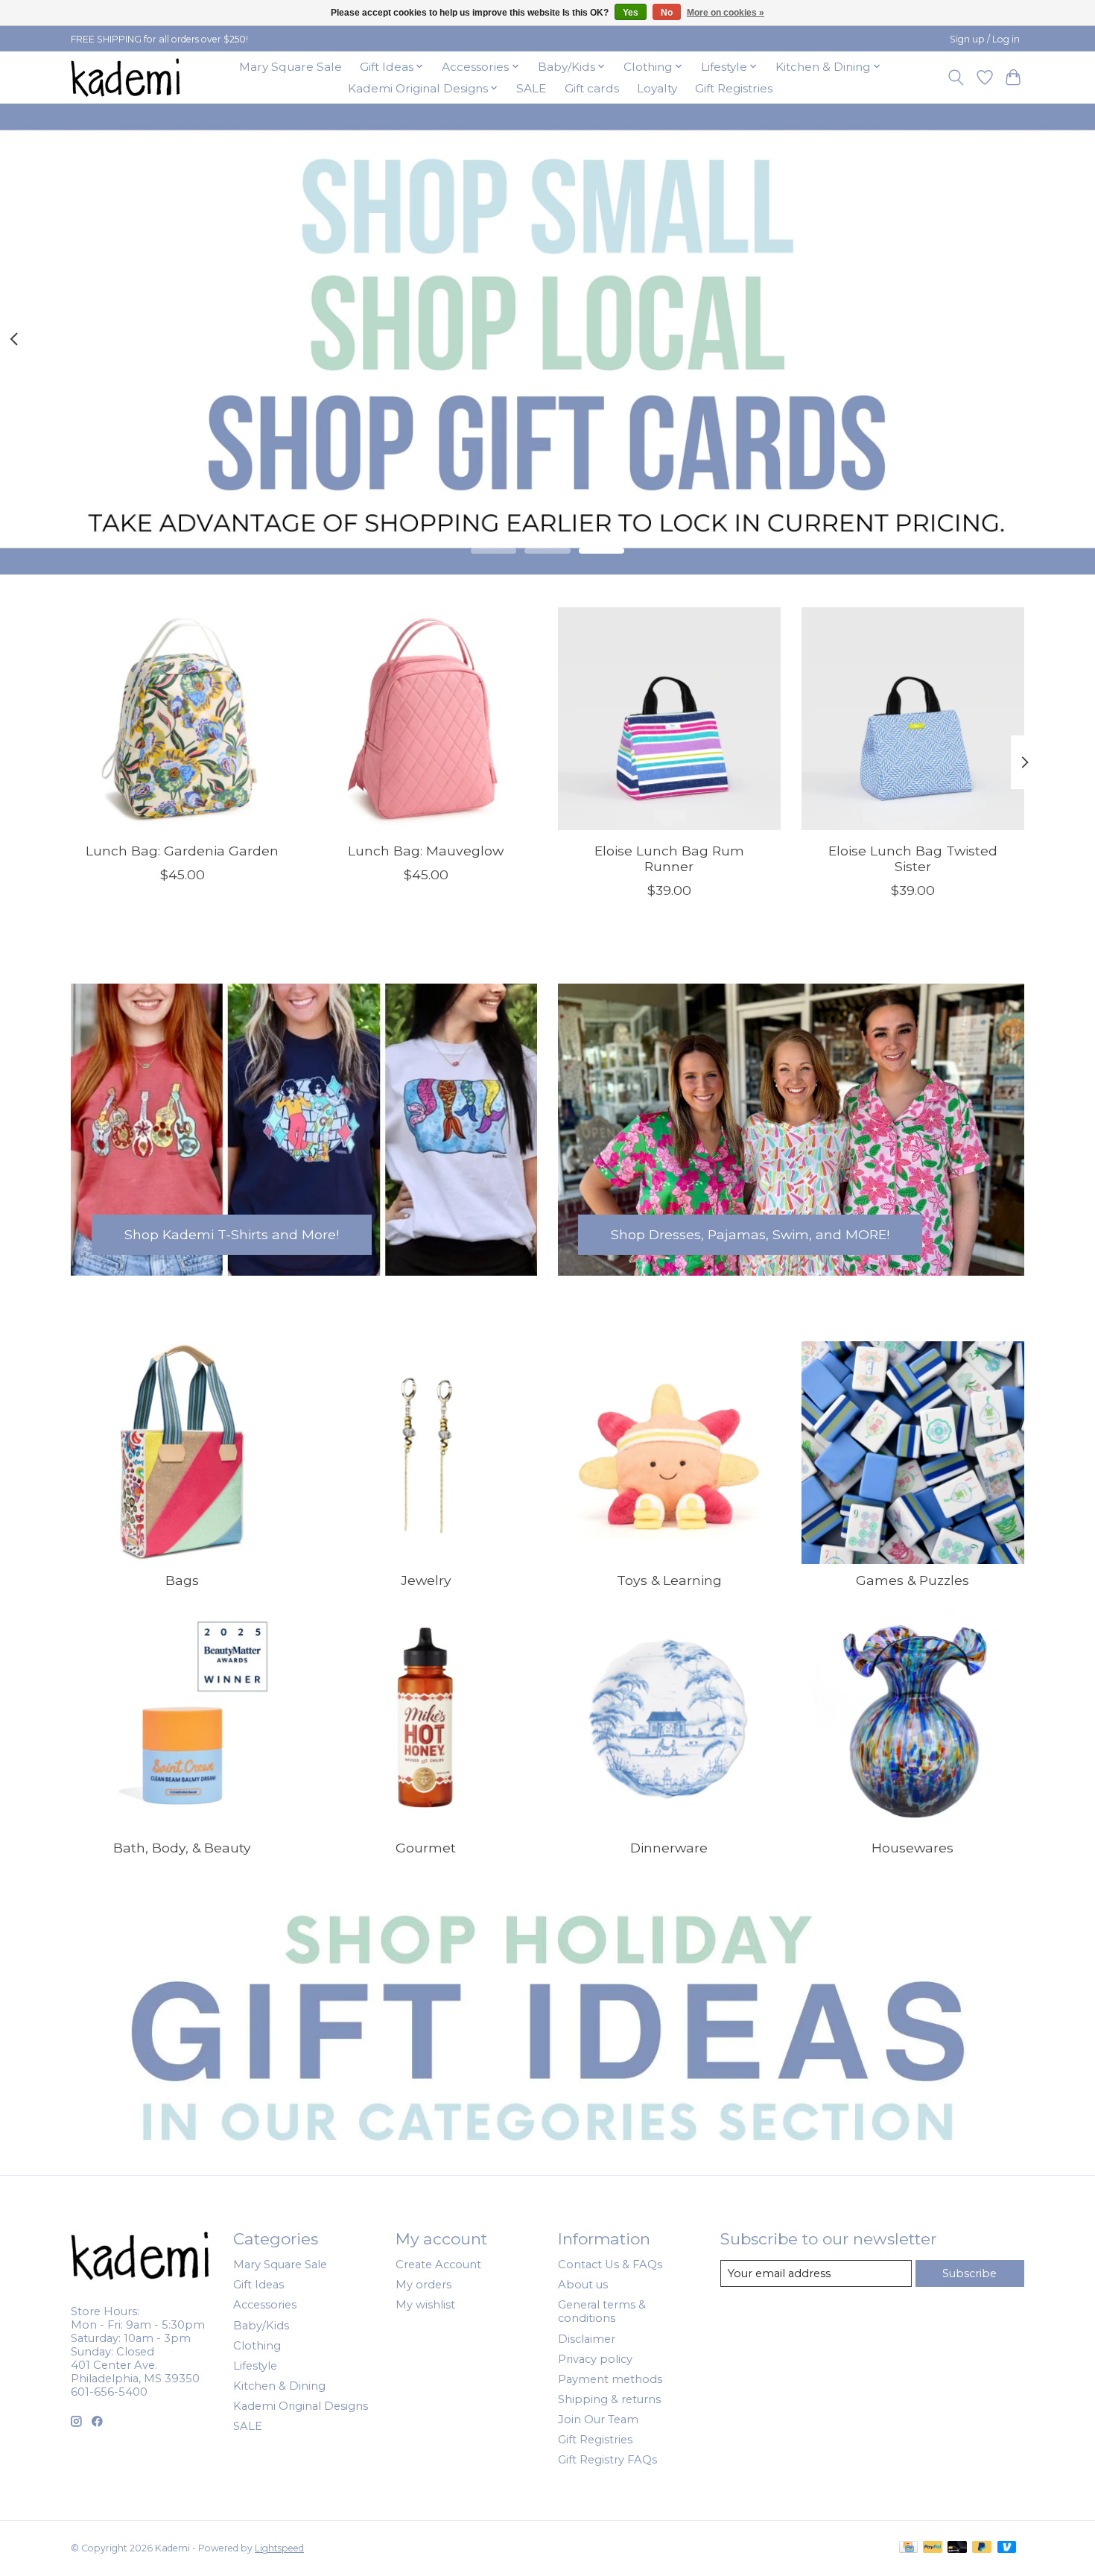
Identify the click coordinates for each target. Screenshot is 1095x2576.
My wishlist (425, 2305)
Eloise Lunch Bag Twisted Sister (913, 858)
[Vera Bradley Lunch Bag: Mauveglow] (426, 719)
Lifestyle (255, 2366)
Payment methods (610, 2379)
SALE (531, 88)
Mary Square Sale (291, 67)
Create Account (438, 2265)
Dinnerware (669, 1848)
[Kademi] (127, 77)
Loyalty (657, 88)
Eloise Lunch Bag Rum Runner (669, 858)
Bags (182, 1580)
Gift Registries (734, 88)
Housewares (913, 1848)
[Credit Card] (908, 2548)
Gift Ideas (258, 2285)
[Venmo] (1007, 2548)
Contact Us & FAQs (610, 2265)
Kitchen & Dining (279, 2386)
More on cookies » (726, 13)
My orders (423, 2285)
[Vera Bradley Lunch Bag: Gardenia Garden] (182, 719)
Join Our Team (598, 2420)
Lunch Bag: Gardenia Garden (182, 850)
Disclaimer (587, 2339)
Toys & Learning (669, 1580)
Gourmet (426, 1848)
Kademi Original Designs (301, 2406)
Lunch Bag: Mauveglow (426, 850)
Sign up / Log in (985, 39)
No (667, 13)
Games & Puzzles (913, 1580)
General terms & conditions (602, 2311)
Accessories (265, 2305)
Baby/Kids (261, 2326)
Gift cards (592, 88)
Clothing (257, 2346)
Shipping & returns (609, 2399)
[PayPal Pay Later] (982, 2548)
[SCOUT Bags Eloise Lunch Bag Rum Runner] (669, 719)
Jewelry (426, 1580)
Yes (631, 13)
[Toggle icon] (956, 77)
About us (583, 2285)
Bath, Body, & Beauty (182, 1848)
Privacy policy (595, 2359)
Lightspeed (279, 2548)
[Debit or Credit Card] (957, 2548)
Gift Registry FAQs (607, 2460)
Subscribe (969, 2273)
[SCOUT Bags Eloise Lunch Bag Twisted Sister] (913, 719)
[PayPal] (933, 2548)
